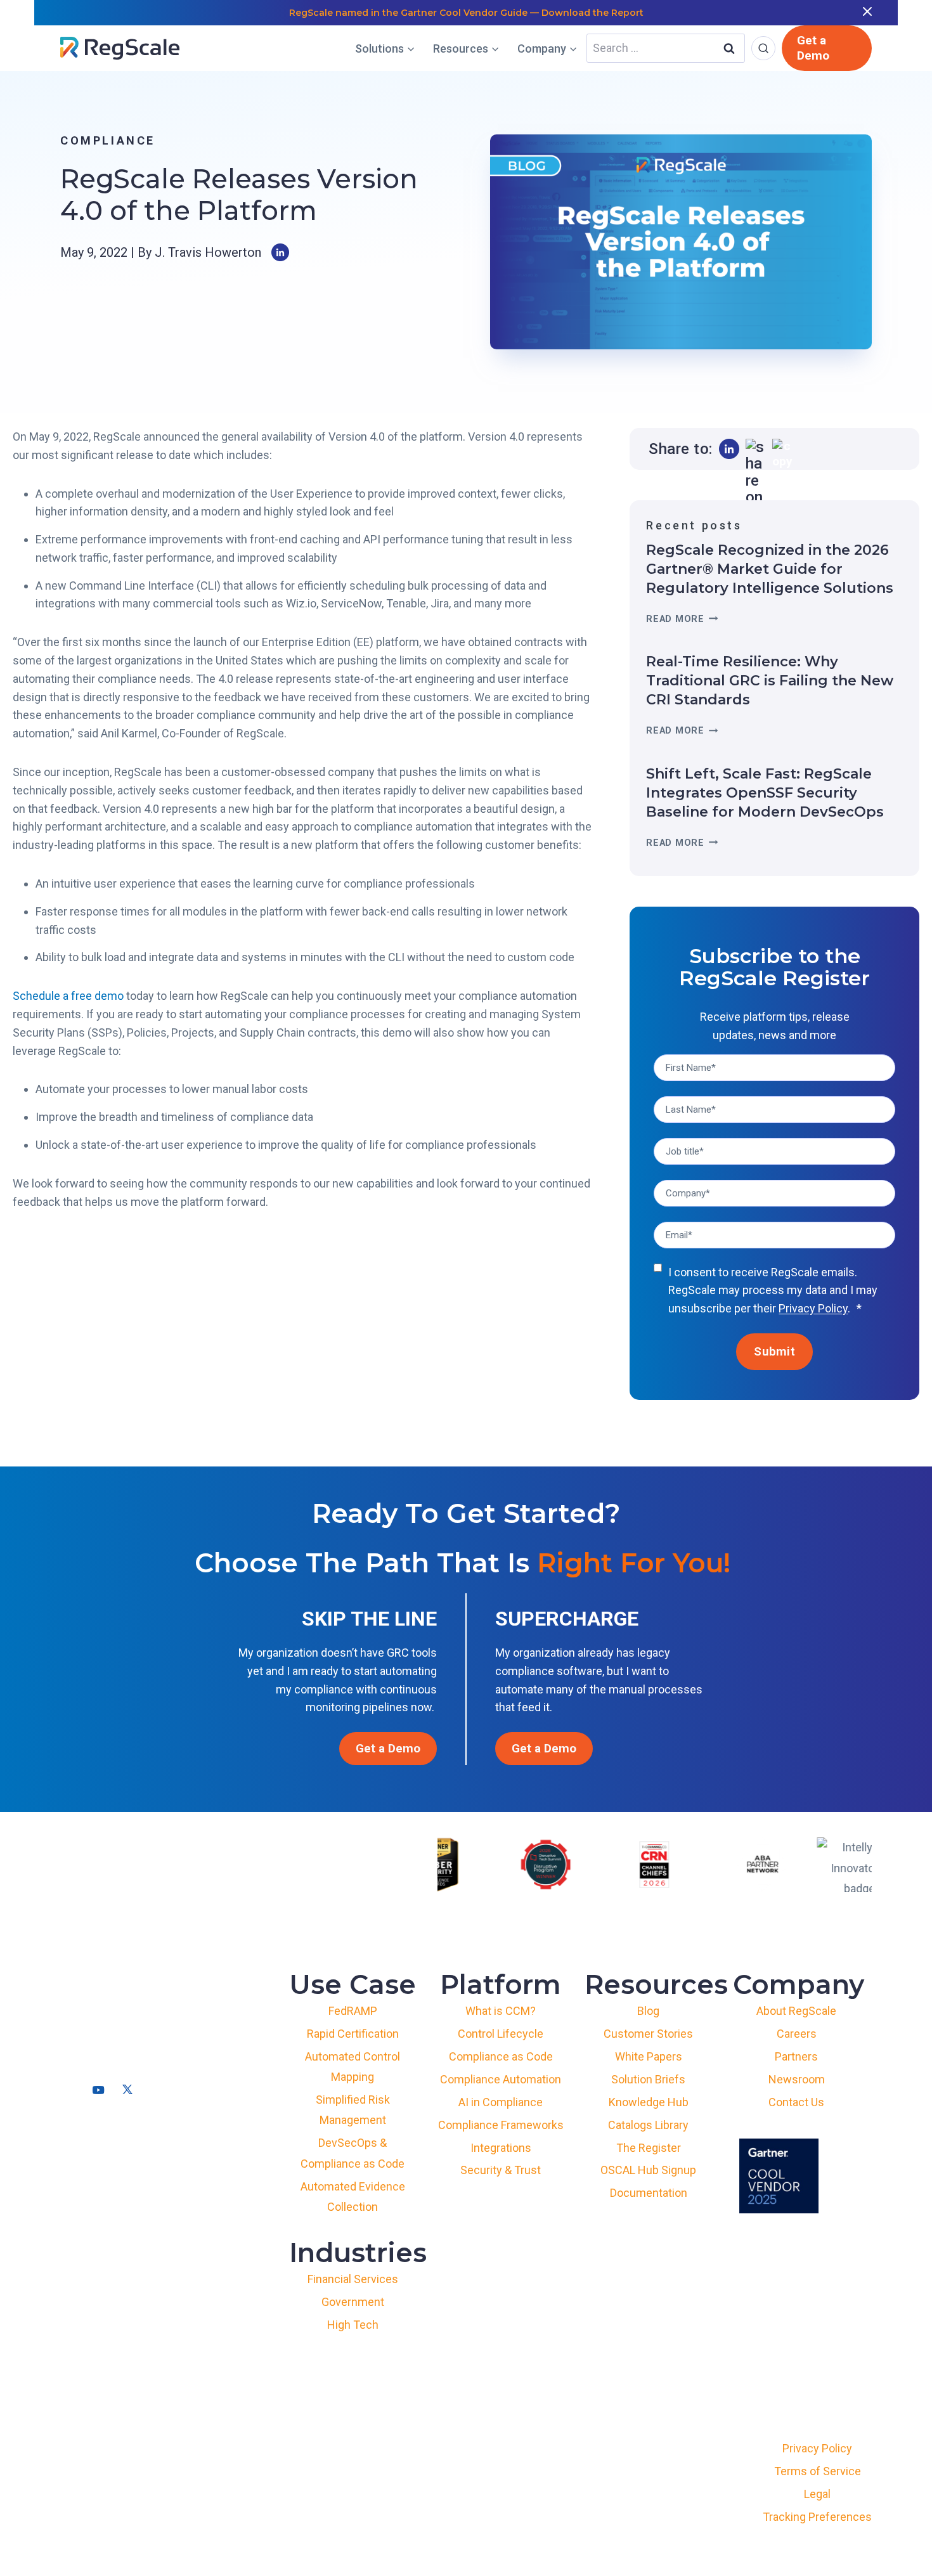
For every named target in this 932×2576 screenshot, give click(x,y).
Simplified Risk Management (353, 2110)
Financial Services (353, 2279)
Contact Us (796, 2102)
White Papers (649, 2056)
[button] (729, 449)
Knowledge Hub (649, 2102)
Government (353, 2302)
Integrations (501, 2148)
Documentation (649, 2193)
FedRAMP (353, 2011)
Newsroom (797, 2079)
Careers (797, 2034)
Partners (796, 2056)
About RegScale (796, 2011)
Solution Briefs (648, 2079)
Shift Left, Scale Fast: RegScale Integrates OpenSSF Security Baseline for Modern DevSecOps (765, 793)
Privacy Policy (813, 1308)
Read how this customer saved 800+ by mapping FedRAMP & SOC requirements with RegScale (466, 13)
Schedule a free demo (68, 996)
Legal (817, 2494)
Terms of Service (818, 2471)
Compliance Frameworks (501, 2125)
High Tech (353, 2325)
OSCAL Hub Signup (648, 2170)
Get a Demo (813, 48)
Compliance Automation (501, 2079)
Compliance (108, 140)
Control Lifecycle (501, 2034)
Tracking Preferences (817, 2517)
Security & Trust (501, 2170)
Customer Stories (648, 2034)
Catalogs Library (648, 2125)
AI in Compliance (501, 2102)
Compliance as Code (501, 2056)
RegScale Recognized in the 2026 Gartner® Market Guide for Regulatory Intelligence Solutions (770, 569)
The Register (649, 2148)
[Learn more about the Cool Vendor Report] (779, 2176)
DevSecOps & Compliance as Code (353, 2153)
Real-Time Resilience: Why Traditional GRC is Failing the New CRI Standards (770, 681)
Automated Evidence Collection (353, 2197)
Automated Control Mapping (353, 2067)
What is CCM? (501, 2011)
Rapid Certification (353, 2034)
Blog (648, 2011)
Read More (679, 619)
